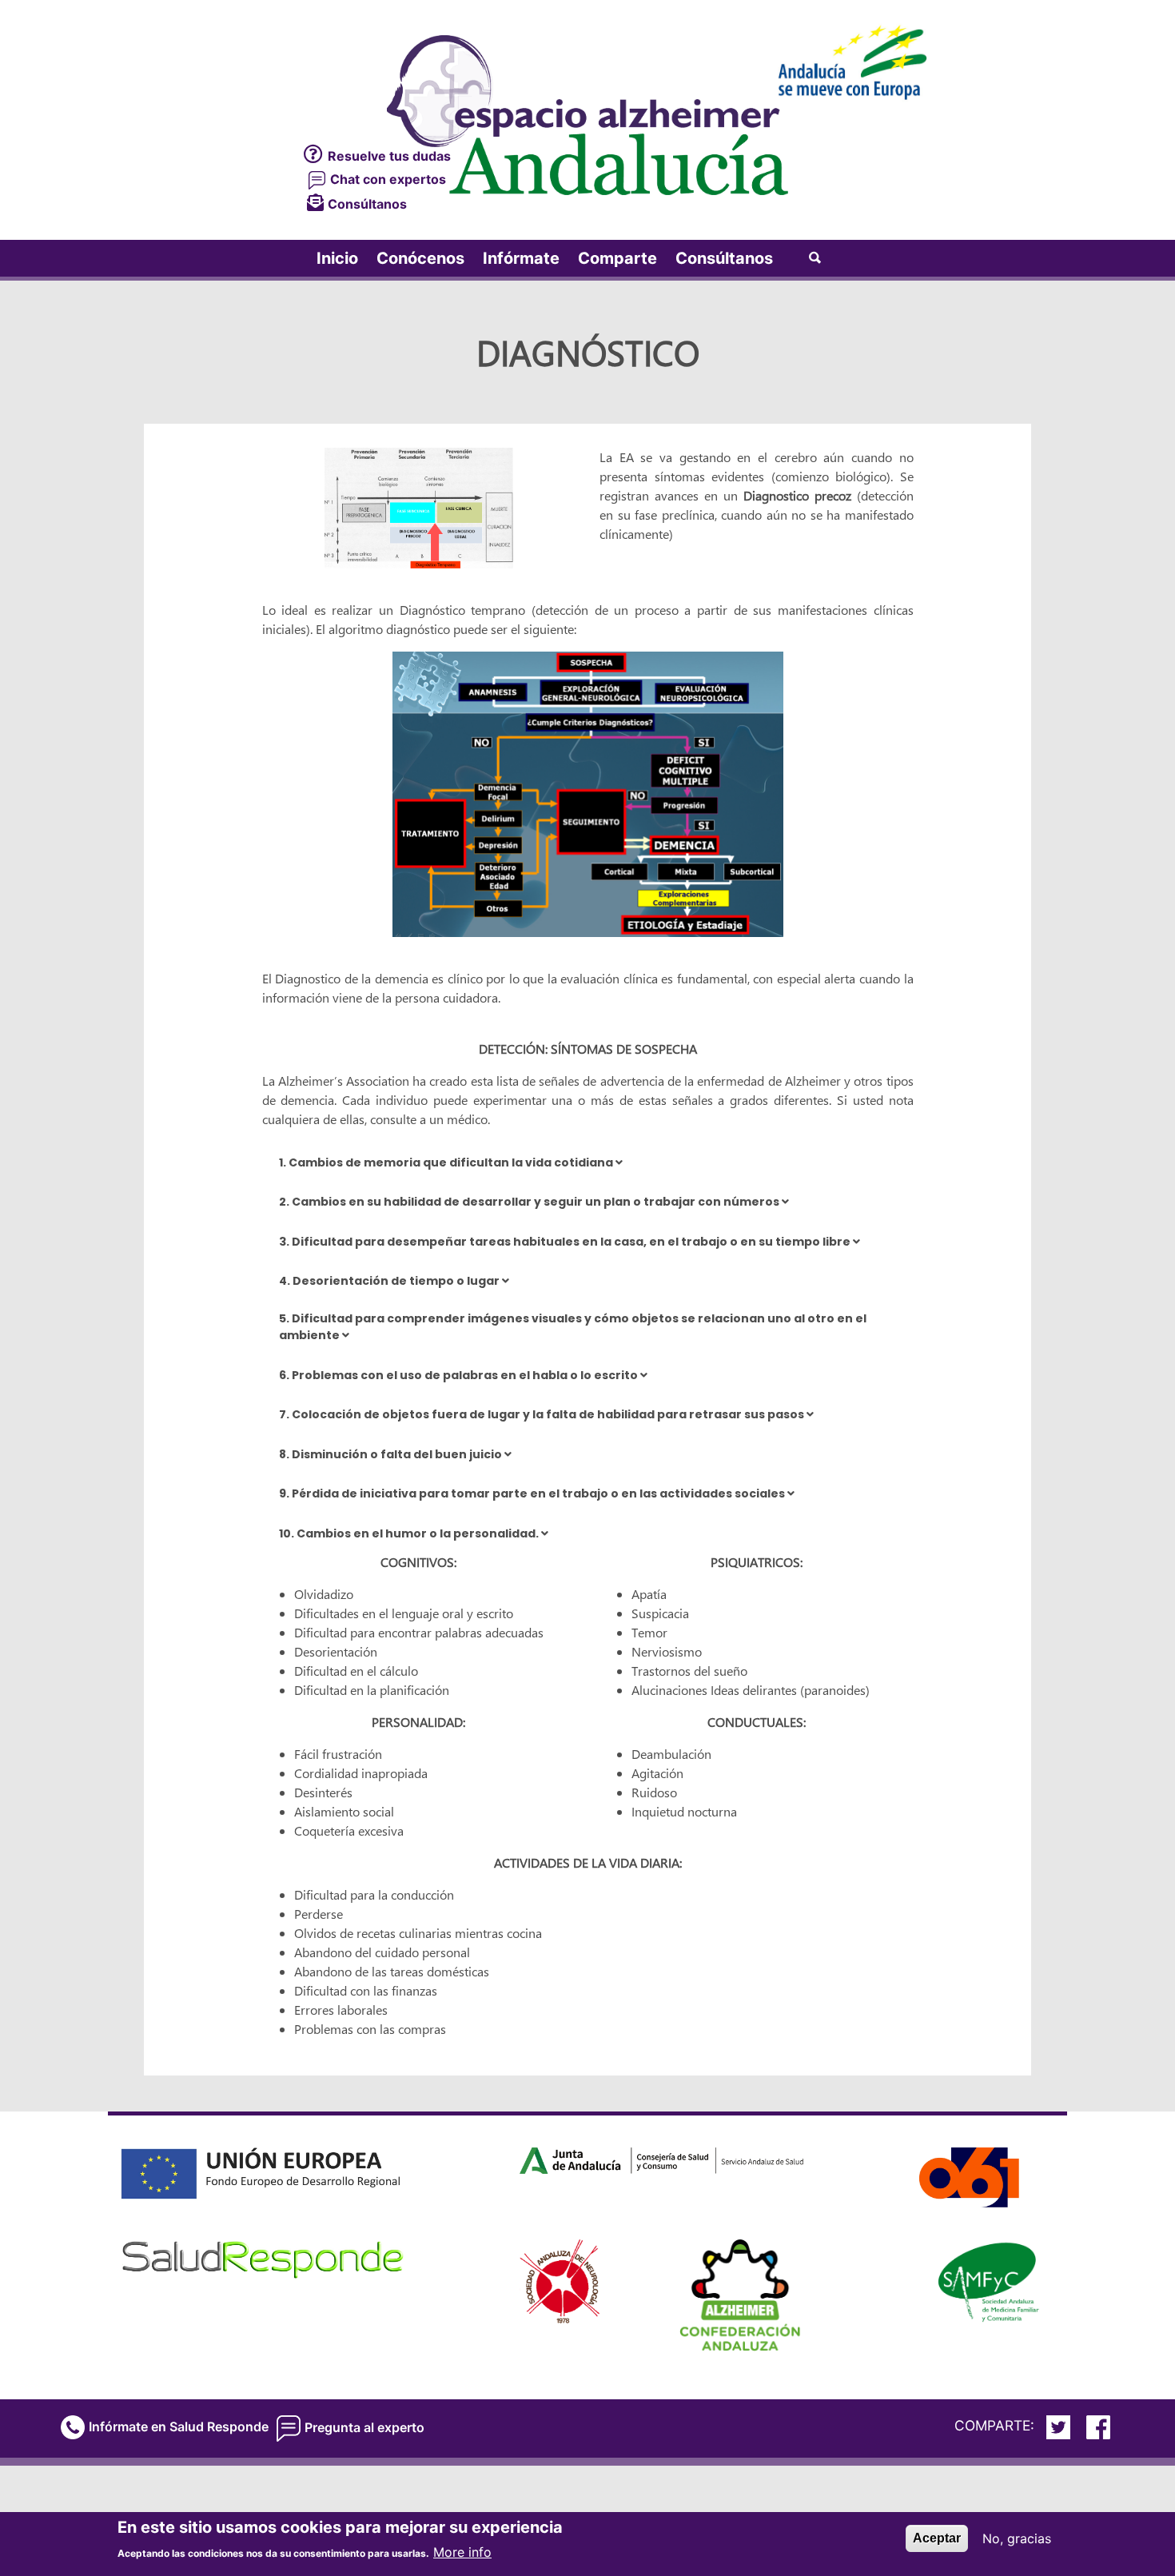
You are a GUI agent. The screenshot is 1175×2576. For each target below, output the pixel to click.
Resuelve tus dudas (389, 156)
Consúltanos (367, 204)
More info (462, 2552)
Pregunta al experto (364, 2427)
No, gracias (1017, 2538)
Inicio (337, 258)
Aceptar (937, 2538)
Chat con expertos (386, 179)
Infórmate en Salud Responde (179, 2426)
